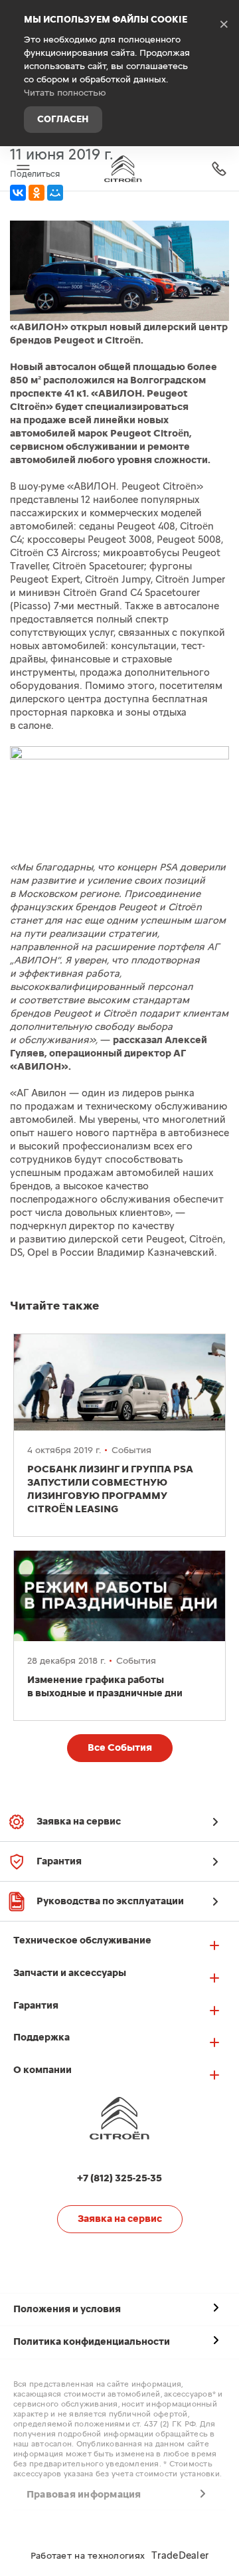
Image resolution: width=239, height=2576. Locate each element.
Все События (120, 1748)
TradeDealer (180, 2556)
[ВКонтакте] (18, 193)
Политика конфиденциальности (92, 2342)
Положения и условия (67, 2309)
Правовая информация (84, 2495)
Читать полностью (65, 93)
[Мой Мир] (55, 193)
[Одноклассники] (37, 193)
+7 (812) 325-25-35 (219, 168)
